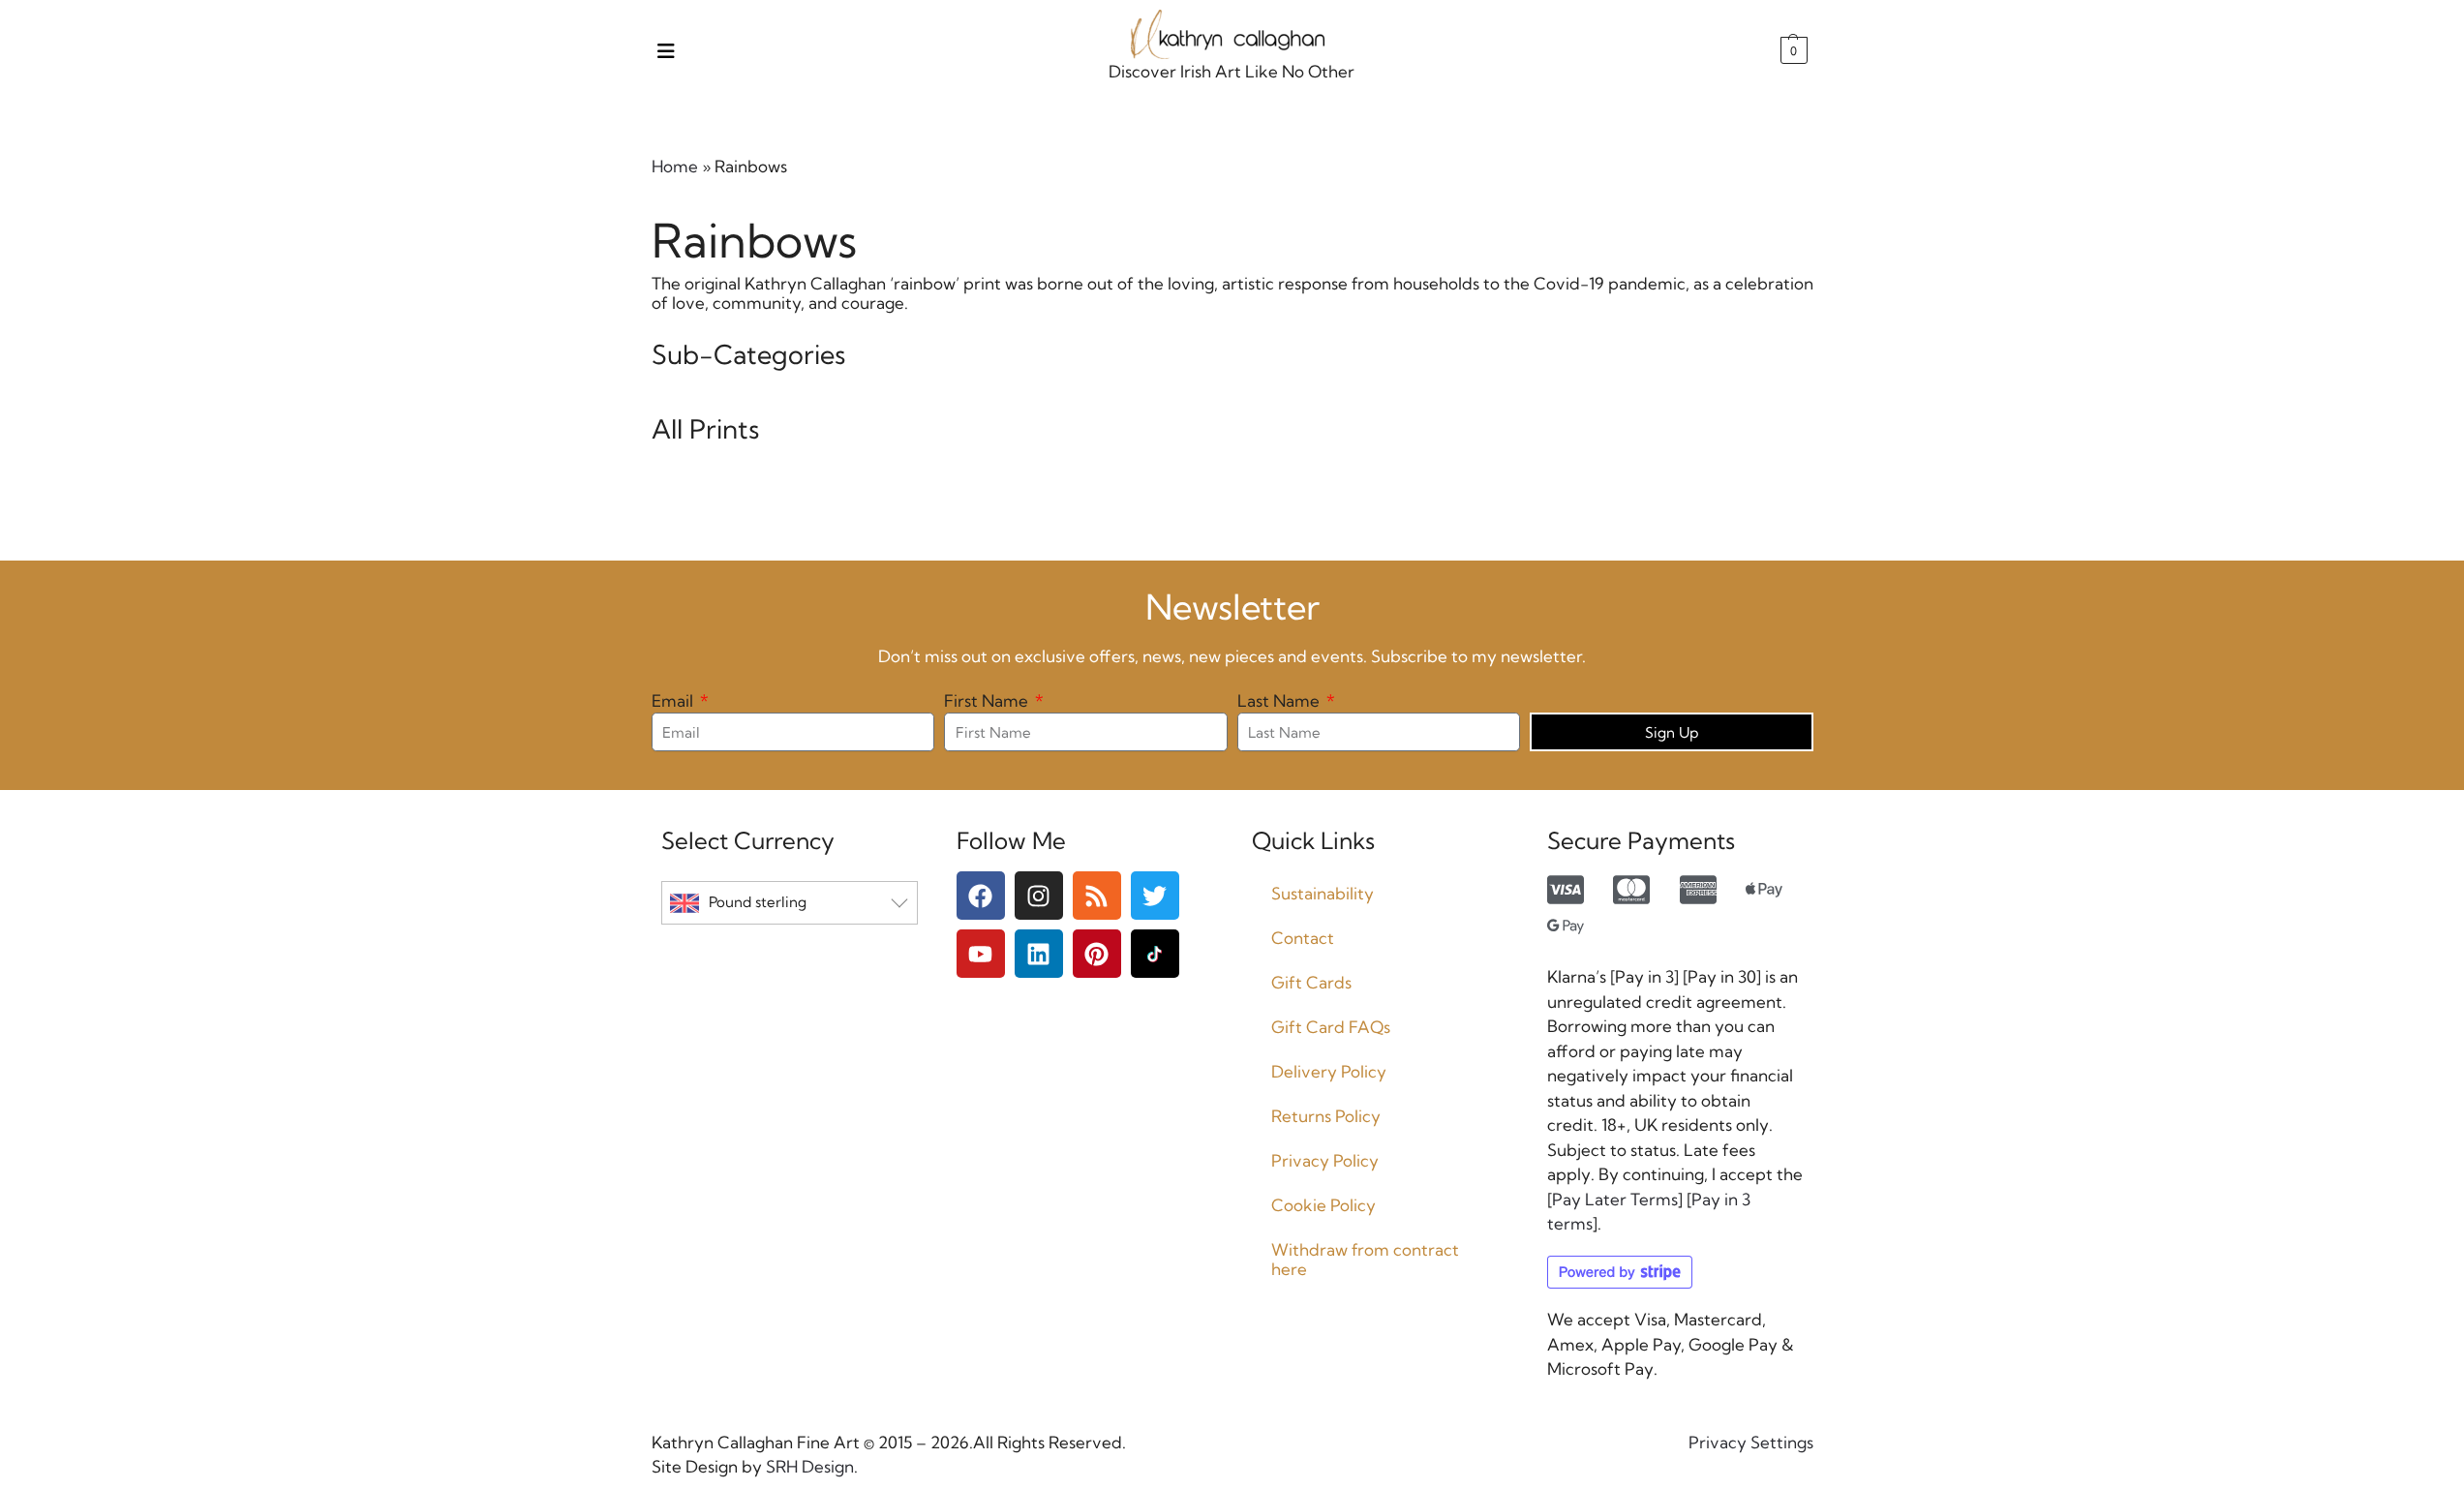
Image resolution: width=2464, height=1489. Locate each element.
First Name (988, 700)
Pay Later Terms (1615, 1199)
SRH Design (808, 1466)
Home (675, 166)
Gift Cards (1311, 982)
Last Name (1280, 700)
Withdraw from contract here (1365, 1259)
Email (674, 700)
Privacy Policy (1325, 1160)
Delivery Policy (1329, 1071)
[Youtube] (981, 954)
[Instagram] (1039, 896)
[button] (1792, 50)
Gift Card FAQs (1331, 1027)
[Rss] (1097, 896)
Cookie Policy (1323, 1205)
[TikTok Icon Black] (1155, 954)
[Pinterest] (1097, 954)
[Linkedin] (1039, 954)
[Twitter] (1155, 896)
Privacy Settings (1751, 1442)
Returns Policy (1326, 1116)
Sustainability (1323, 893)
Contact (1303, 938)
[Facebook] (981, 896)
